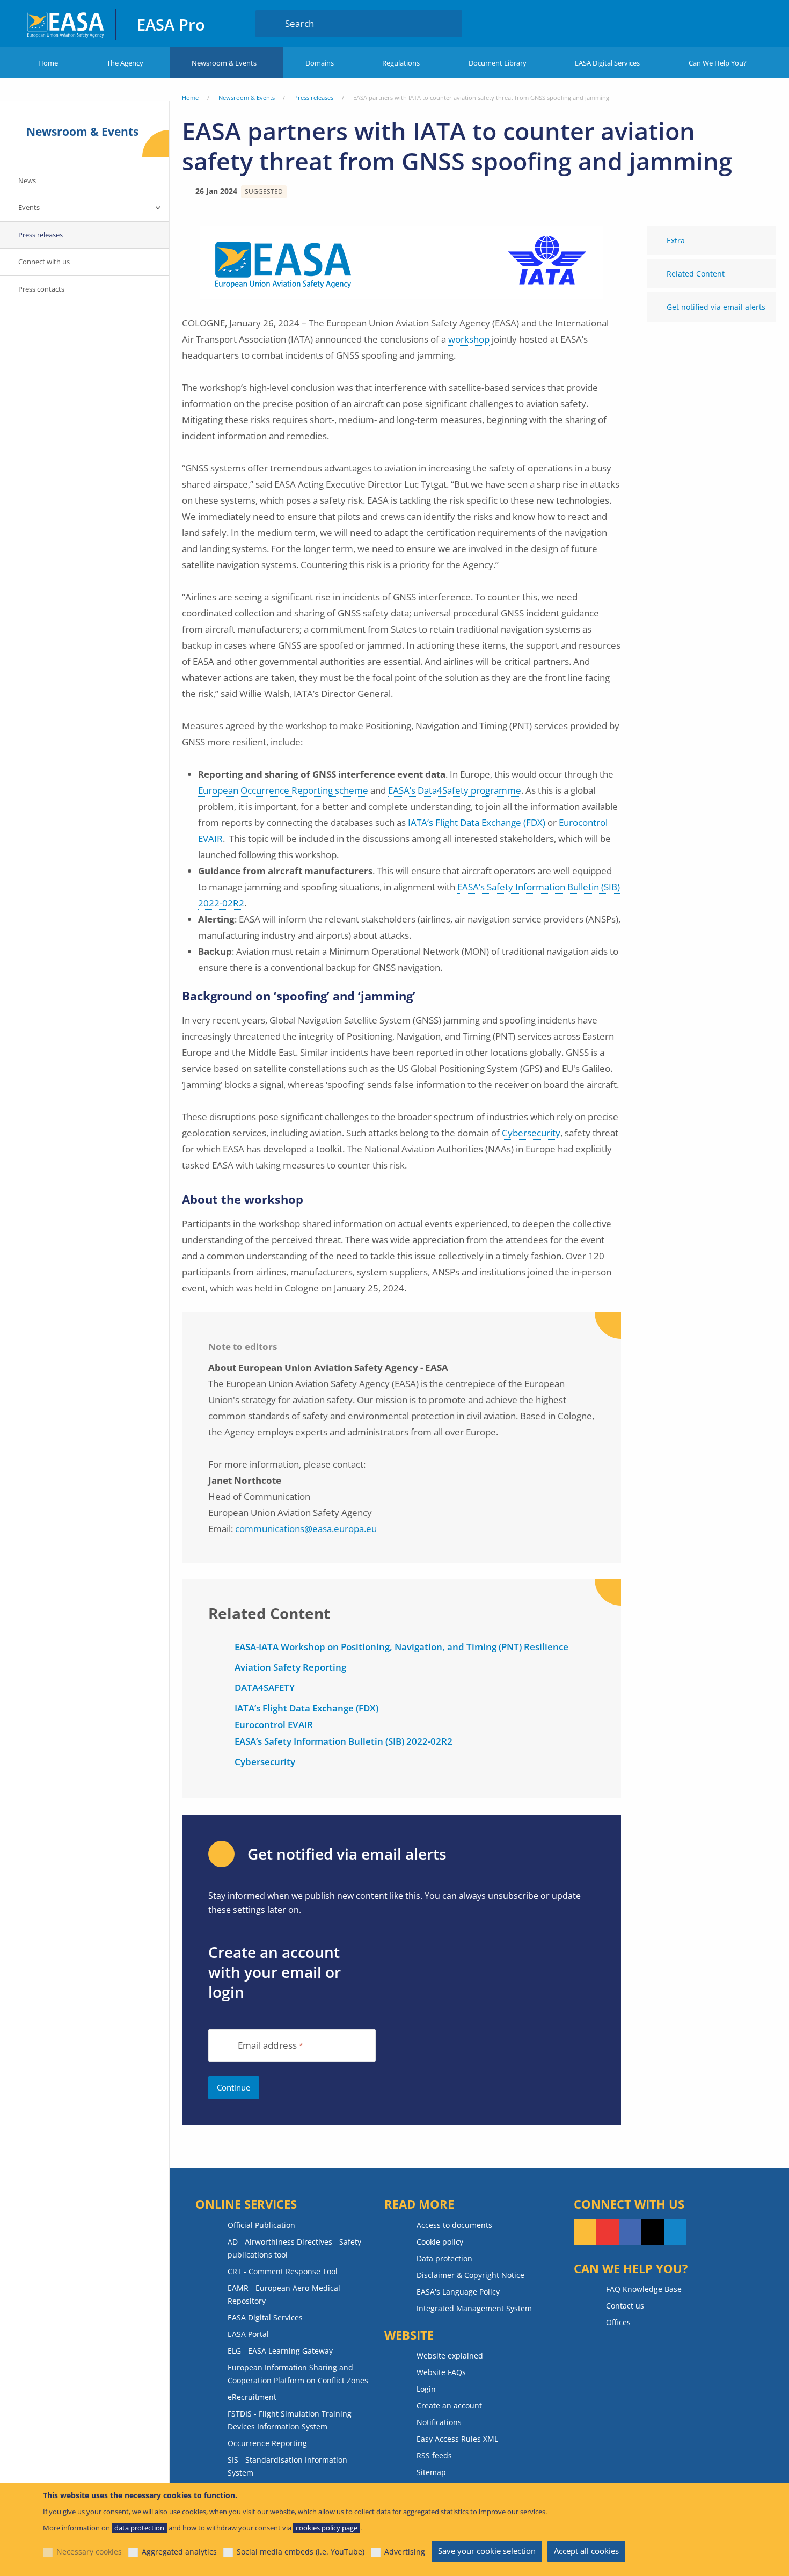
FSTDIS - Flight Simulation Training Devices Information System (290, 2420)
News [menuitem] (27, 180)
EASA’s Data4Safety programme (455, 790)
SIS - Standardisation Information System (287, 2466)
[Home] (66, 23)
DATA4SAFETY (265, 1688)
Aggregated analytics (179, 2552)
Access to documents (454, 2225)
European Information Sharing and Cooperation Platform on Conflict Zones (298, 2374)
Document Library (498, 63)
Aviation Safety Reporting (290, 1667)
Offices (618, 2322)
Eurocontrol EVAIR (274, 1725)
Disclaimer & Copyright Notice (470, 2275)
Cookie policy (440, 2242)
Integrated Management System (474, 2308)
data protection (139, 2528)
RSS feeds (434, 2455)
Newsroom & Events (224, 63)
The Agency (125, 63)
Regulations (401, 63)
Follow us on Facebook (630, 2232)
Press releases (314, 97)
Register (746, 23)
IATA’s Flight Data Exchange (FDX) (477, 822)
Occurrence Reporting (267, 2443)
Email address (267, 2046)
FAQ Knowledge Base (644, 2289)
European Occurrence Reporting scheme (283, 790)
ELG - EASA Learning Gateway (280, 2351)
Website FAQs (441, 2372)
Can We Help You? (718, 63)
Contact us (625, 2306)
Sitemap (431, 2472)
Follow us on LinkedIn (675, 2232)
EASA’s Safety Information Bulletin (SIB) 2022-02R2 (344, 1741)
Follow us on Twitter (653, 2232)
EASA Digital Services (607, 63)
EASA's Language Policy (458, 2292)
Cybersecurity (531, 1133)
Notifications (439, 2422)
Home (48, 63)
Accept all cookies (586, 2551)
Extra (676, 240)
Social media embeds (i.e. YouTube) (301, 2552)
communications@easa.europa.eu (306, 1529)
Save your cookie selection (487, 2551)
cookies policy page (327, 2528)
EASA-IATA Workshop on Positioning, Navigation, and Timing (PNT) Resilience (401, 1647)
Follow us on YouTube (608, 2232)
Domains (320, 63)
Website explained (450, 2356)
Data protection (444, 2258)
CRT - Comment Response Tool (283, 2271)
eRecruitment (252, 2397)
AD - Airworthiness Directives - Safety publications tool (294, 2248)
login (226, 1992)
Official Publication (261, 2225)
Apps (666, 23)
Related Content (696, 274)
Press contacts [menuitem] (41, 289)
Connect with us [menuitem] (44, 262)
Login (705, 23)
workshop (469, 339)
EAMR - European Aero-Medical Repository (284, 2294)
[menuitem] (705, 23)
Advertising (405, 2552)
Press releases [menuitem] (41, 235)
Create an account (449, 2406)
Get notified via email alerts (716, 307)
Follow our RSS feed (585, 2232)
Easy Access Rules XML (457, 2439)
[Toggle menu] (158, 208)
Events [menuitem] (29, 207)
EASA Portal (248, 2334)
